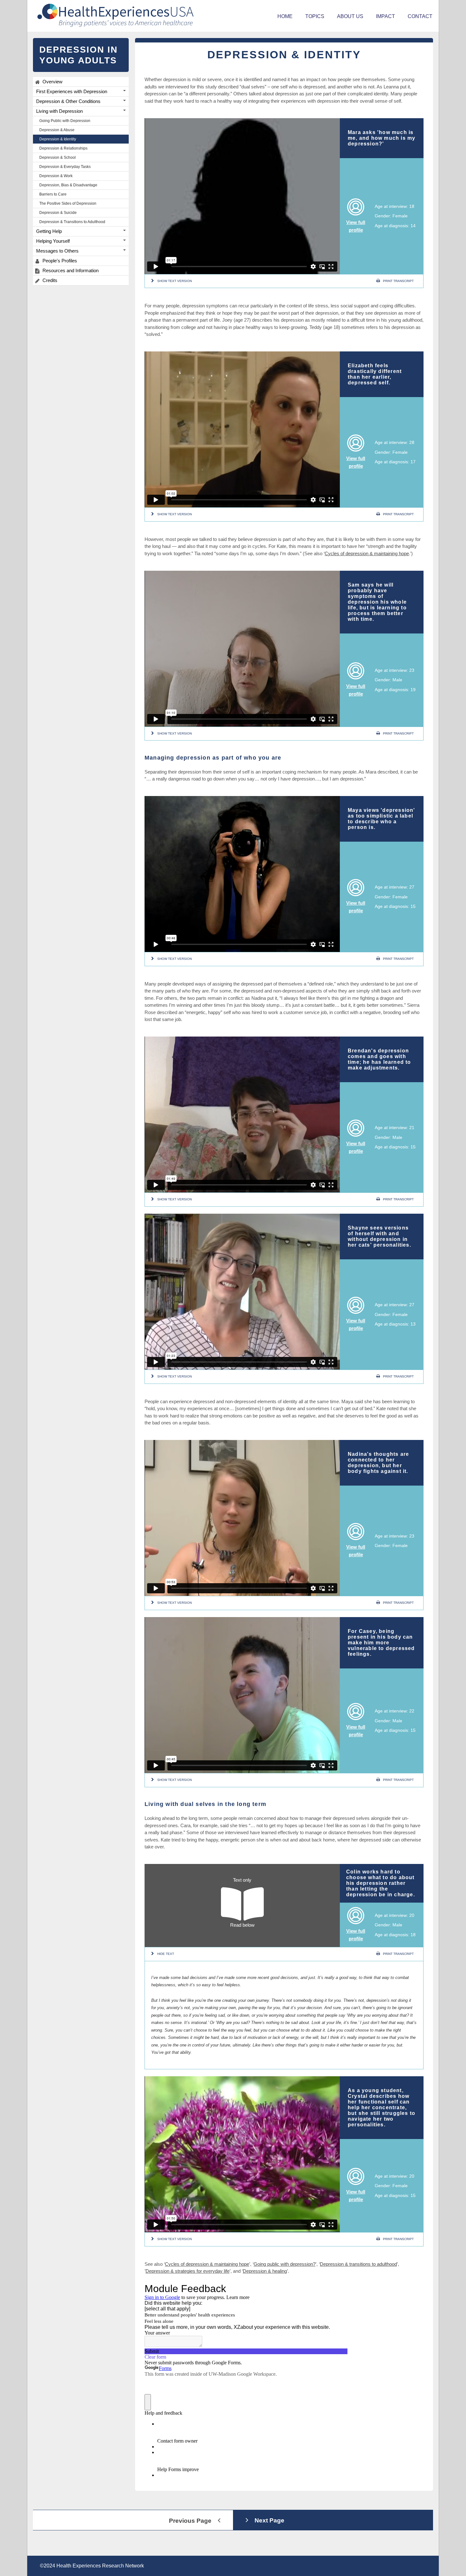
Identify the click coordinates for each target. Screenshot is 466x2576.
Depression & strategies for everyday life (188, 2271)
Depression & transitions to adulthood (358, 2264)
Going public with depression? (285, 2264)
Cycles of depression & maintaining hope (367, 553)
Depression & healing (265, 2271)
